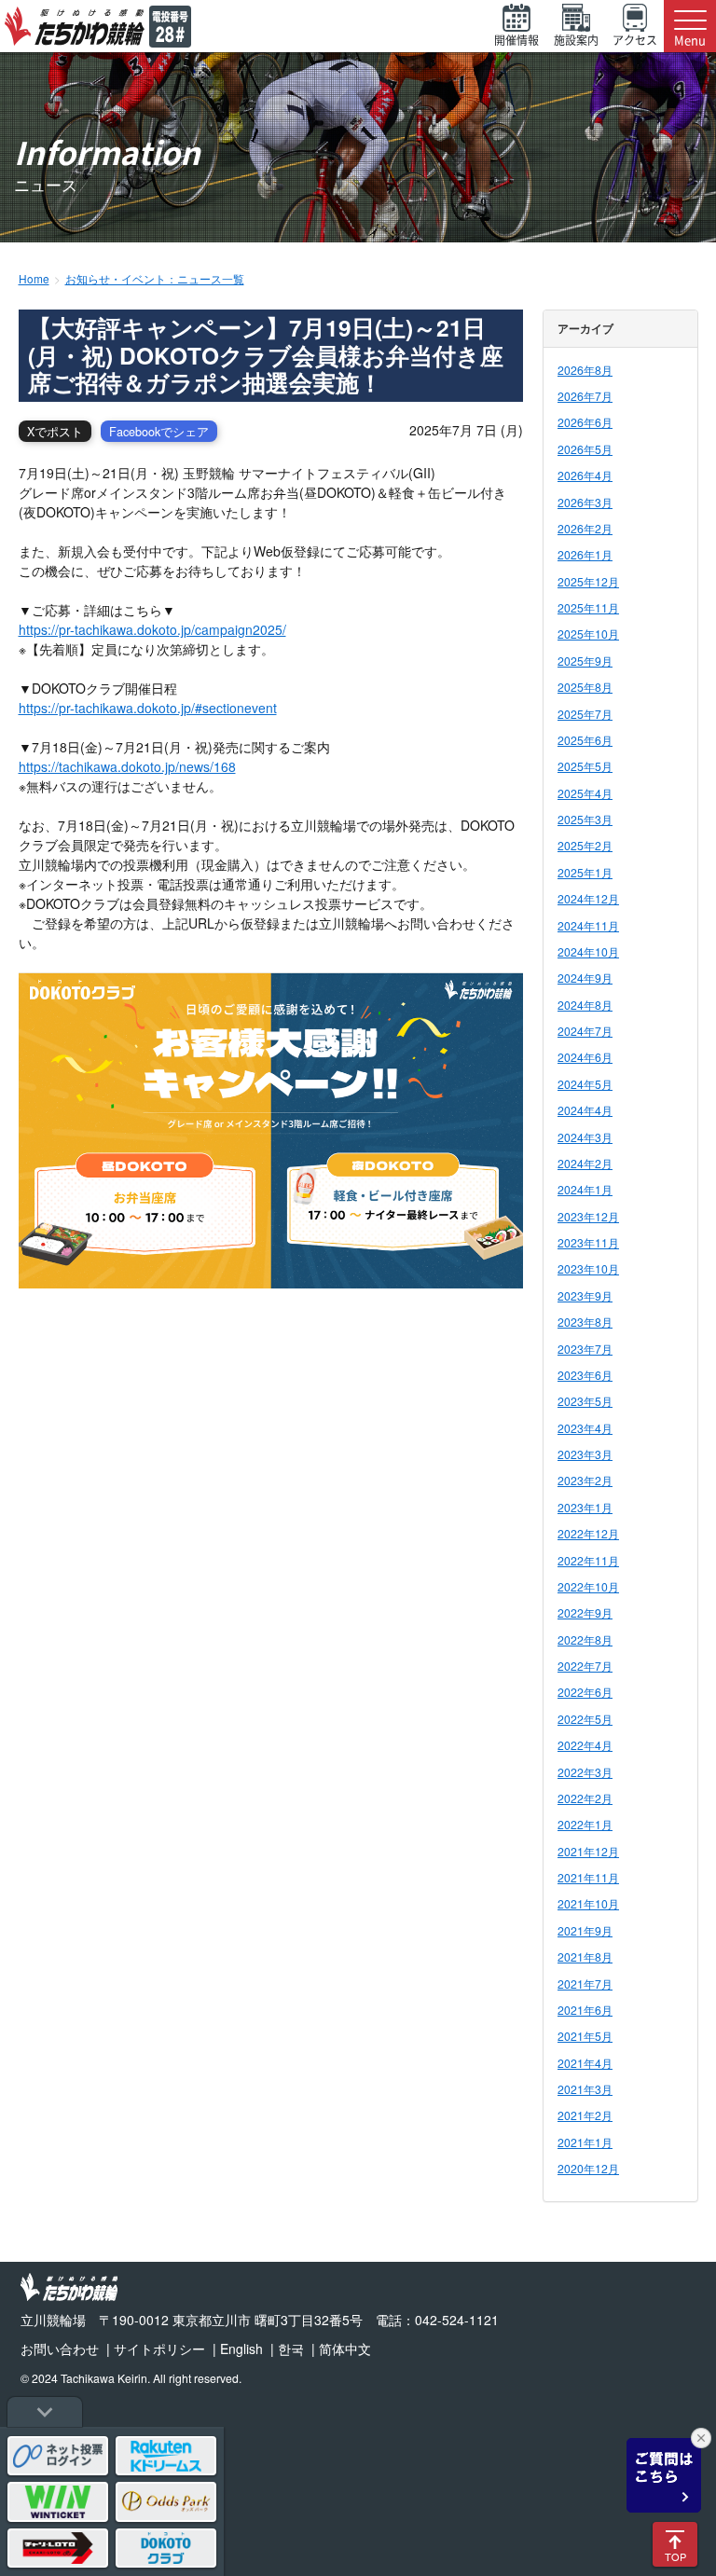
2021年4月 (585, 2063)
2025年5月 (585, 766)
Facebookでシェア (159, 432)
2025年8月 (585, 687)
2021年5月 (585, 2036)
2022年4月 (585, 1745)
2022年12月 (588, 1533)
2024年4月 (585, 1110)
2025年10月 (588, 634)
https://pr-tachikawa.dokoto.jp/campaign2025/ (152, 629)
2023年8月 (585, 1322)
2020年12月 (588, 2168)
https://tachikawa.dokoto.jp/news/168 (127, 766)
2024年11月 (588, 925)
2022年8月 (585, 1639)
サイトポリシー (159, 2349)
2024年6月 (585, 1057)
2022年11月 (588, 1560)
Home (34, 278)
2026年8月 (585, 370)
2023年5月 (585, 1401)
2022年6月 (585, 1692)
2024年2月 (585, 1163)
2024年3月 (585, 1137)
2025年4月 (585, 793)
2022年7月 (585, 1666)
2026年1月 (585, 554)
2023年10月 (588, 1268)
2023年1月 (585, 1507)
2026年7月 (585, 396)
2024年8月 (585, 1005)
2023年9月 (585, 1295)
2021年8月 (585, 1956)
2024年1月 (585, 1189)
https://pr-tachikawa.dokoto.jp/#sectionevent (148, 708)
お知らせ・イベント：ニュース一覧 (155, 278)
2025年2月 (585, 845)
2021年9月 (585, 1930)
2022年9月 (585, 1612)
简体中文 (345, 2349)
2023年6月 (585, 1375)
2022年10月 (588, 1586)
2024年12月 (588, 898)
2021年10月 (588, 1903)
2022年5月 (585, 1719)
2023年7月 (585, 1349)
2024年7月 (585, 1031)
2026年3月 (585, 502)
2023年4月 (585, 1428)
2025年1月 (585, 872)
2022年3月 (585, 1772)
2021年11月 (588, 1877)
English (241, 2349)
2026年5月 (585, 449)
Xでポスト (55, 432)
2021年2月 (585, 2115)
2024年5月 (585, 1084)
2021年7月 (585, 1984)
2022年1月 (585, 1824)
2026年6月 (585, 422)
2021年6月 (585, 2010)
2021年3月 (585, 2089)
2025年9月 (585, 661)
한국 (291, 2349)
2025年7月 (585, 714)
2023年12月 (588, 1216)
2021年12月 (588, 1851)
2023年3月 (585, 1454)
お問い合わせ (60, 2349)
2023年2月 (585, 1480)
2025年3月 (585, 819)
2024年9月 (585, 978)
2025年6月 (585, 740)
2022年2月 (585, 1798)
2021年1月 (585, 2142)
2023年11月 (588, 1242)
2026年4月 (585, 475)
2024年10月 (588, 951)
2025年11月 (588, 607)
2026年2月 (585, 528)
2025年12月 (588, 581)
